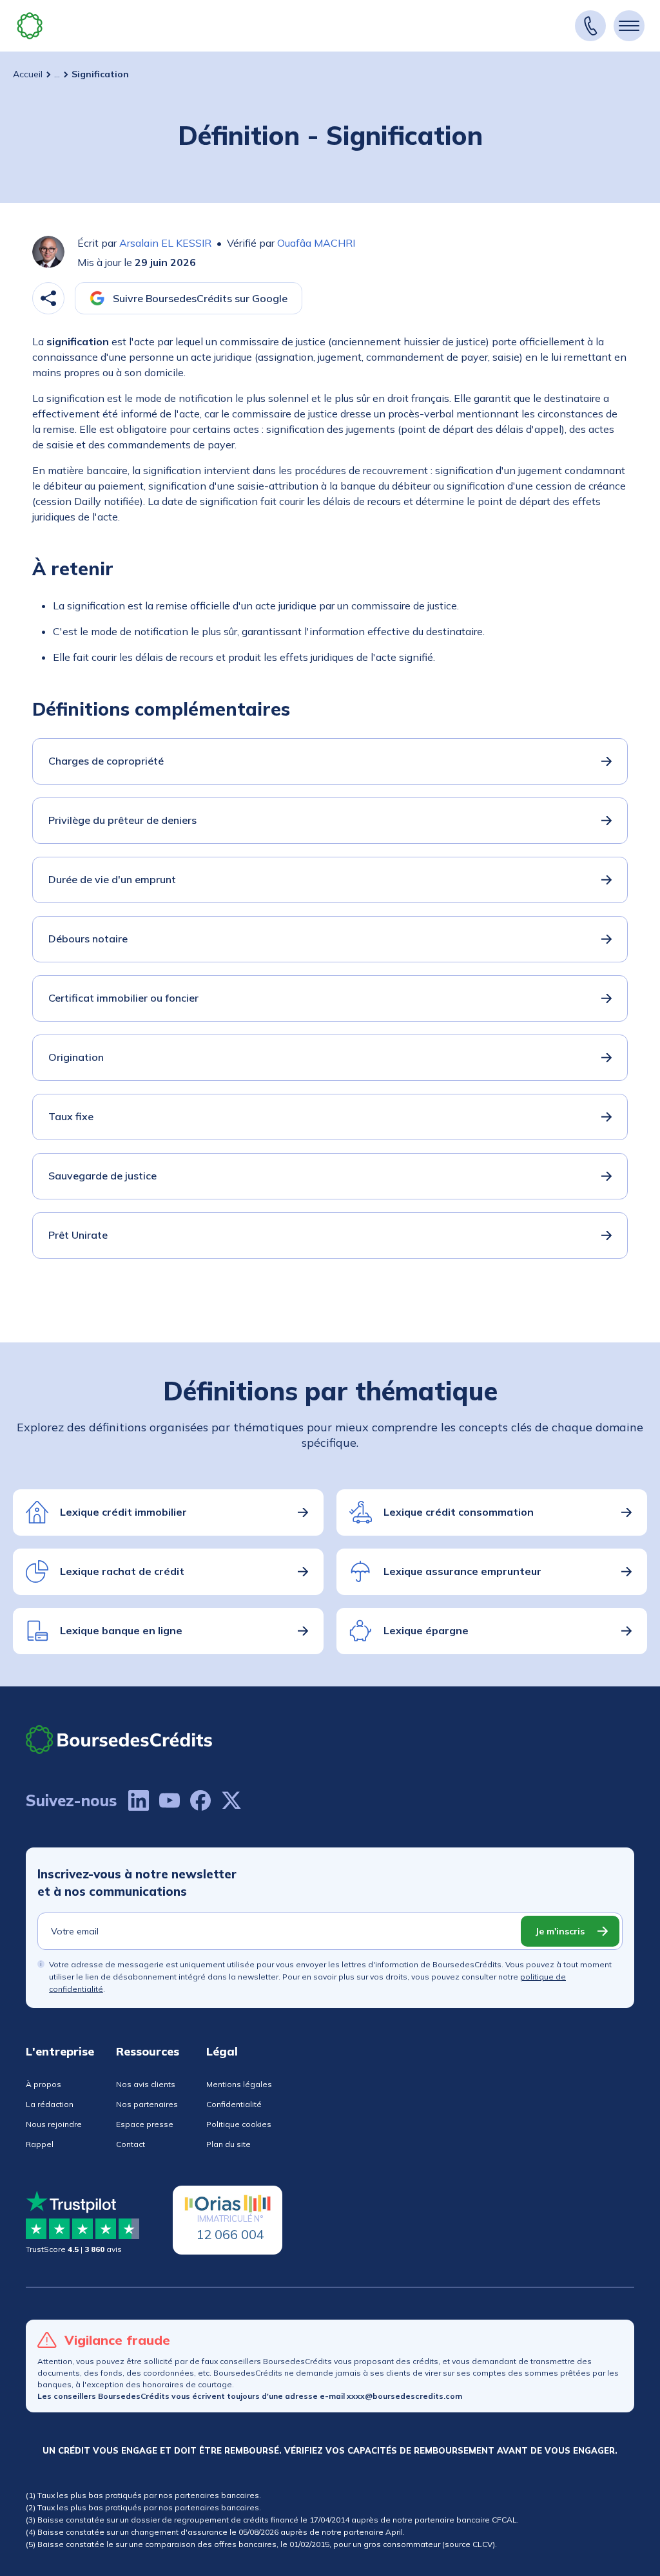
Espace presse (145, 2124)
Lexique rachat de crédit (122, 1571)
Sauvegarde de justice (102, 1176)
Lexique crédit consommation (459, 1512)
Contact (131, 2144)
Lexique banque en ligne (121, 1630)
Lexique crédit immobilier (123, 1512)
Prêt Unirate (78, 1235)
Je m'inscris (560, 1931)
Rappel (40, 2144)
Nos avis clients (146, 2084)
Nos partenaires (147, 2104)
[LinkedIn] (139, 1800)
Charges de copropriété (106, 761)
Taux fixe (71, 1116)
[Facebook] (200, 1800)
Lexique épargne (426, 1630)
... (57, 74)
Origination (76, 1057)
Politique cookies (239, 2124)
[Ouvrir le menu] (629, 26)
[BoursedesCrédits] (119, 1740)
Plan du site (228, 2144)
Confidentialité (234, 2104)
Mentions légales (239, 2084)
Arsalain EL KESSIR (165, 243)
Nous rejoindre (54, 2124)
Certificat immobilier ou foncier (123, 998)
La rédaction (50, 2104)
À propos (44, 2084)
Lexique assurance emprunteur (462, 1571)
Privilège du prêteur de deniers (122, 820)
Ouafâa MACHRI (316, 243)
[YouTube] (170, 1800)
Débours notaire (88, 939)
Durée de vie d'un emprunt (112, 879)
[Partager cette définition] (48, 298)
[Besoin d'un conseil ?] (590, 26)
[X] (231, 1800)
